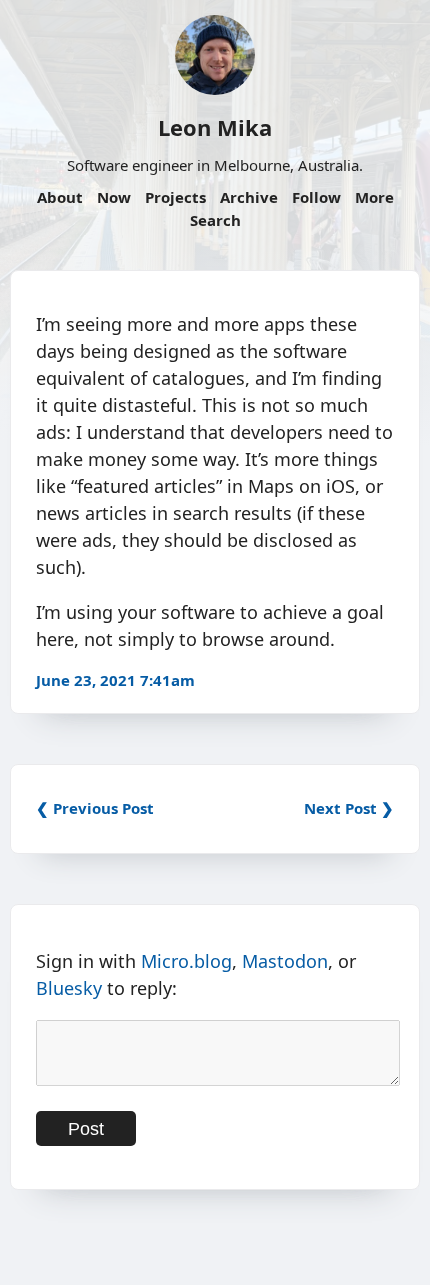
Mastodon (285, 961)
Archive (249, 197)
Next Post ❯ (349, 808)
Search (215, 220)
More (374, 197)
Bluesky (69, 988)
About (60, 197)
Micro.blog (186, 961)
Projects (175, 197)
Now (114, 197)
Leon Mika (215, 127)
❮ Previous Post (95, 808)
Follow (316, 197)
